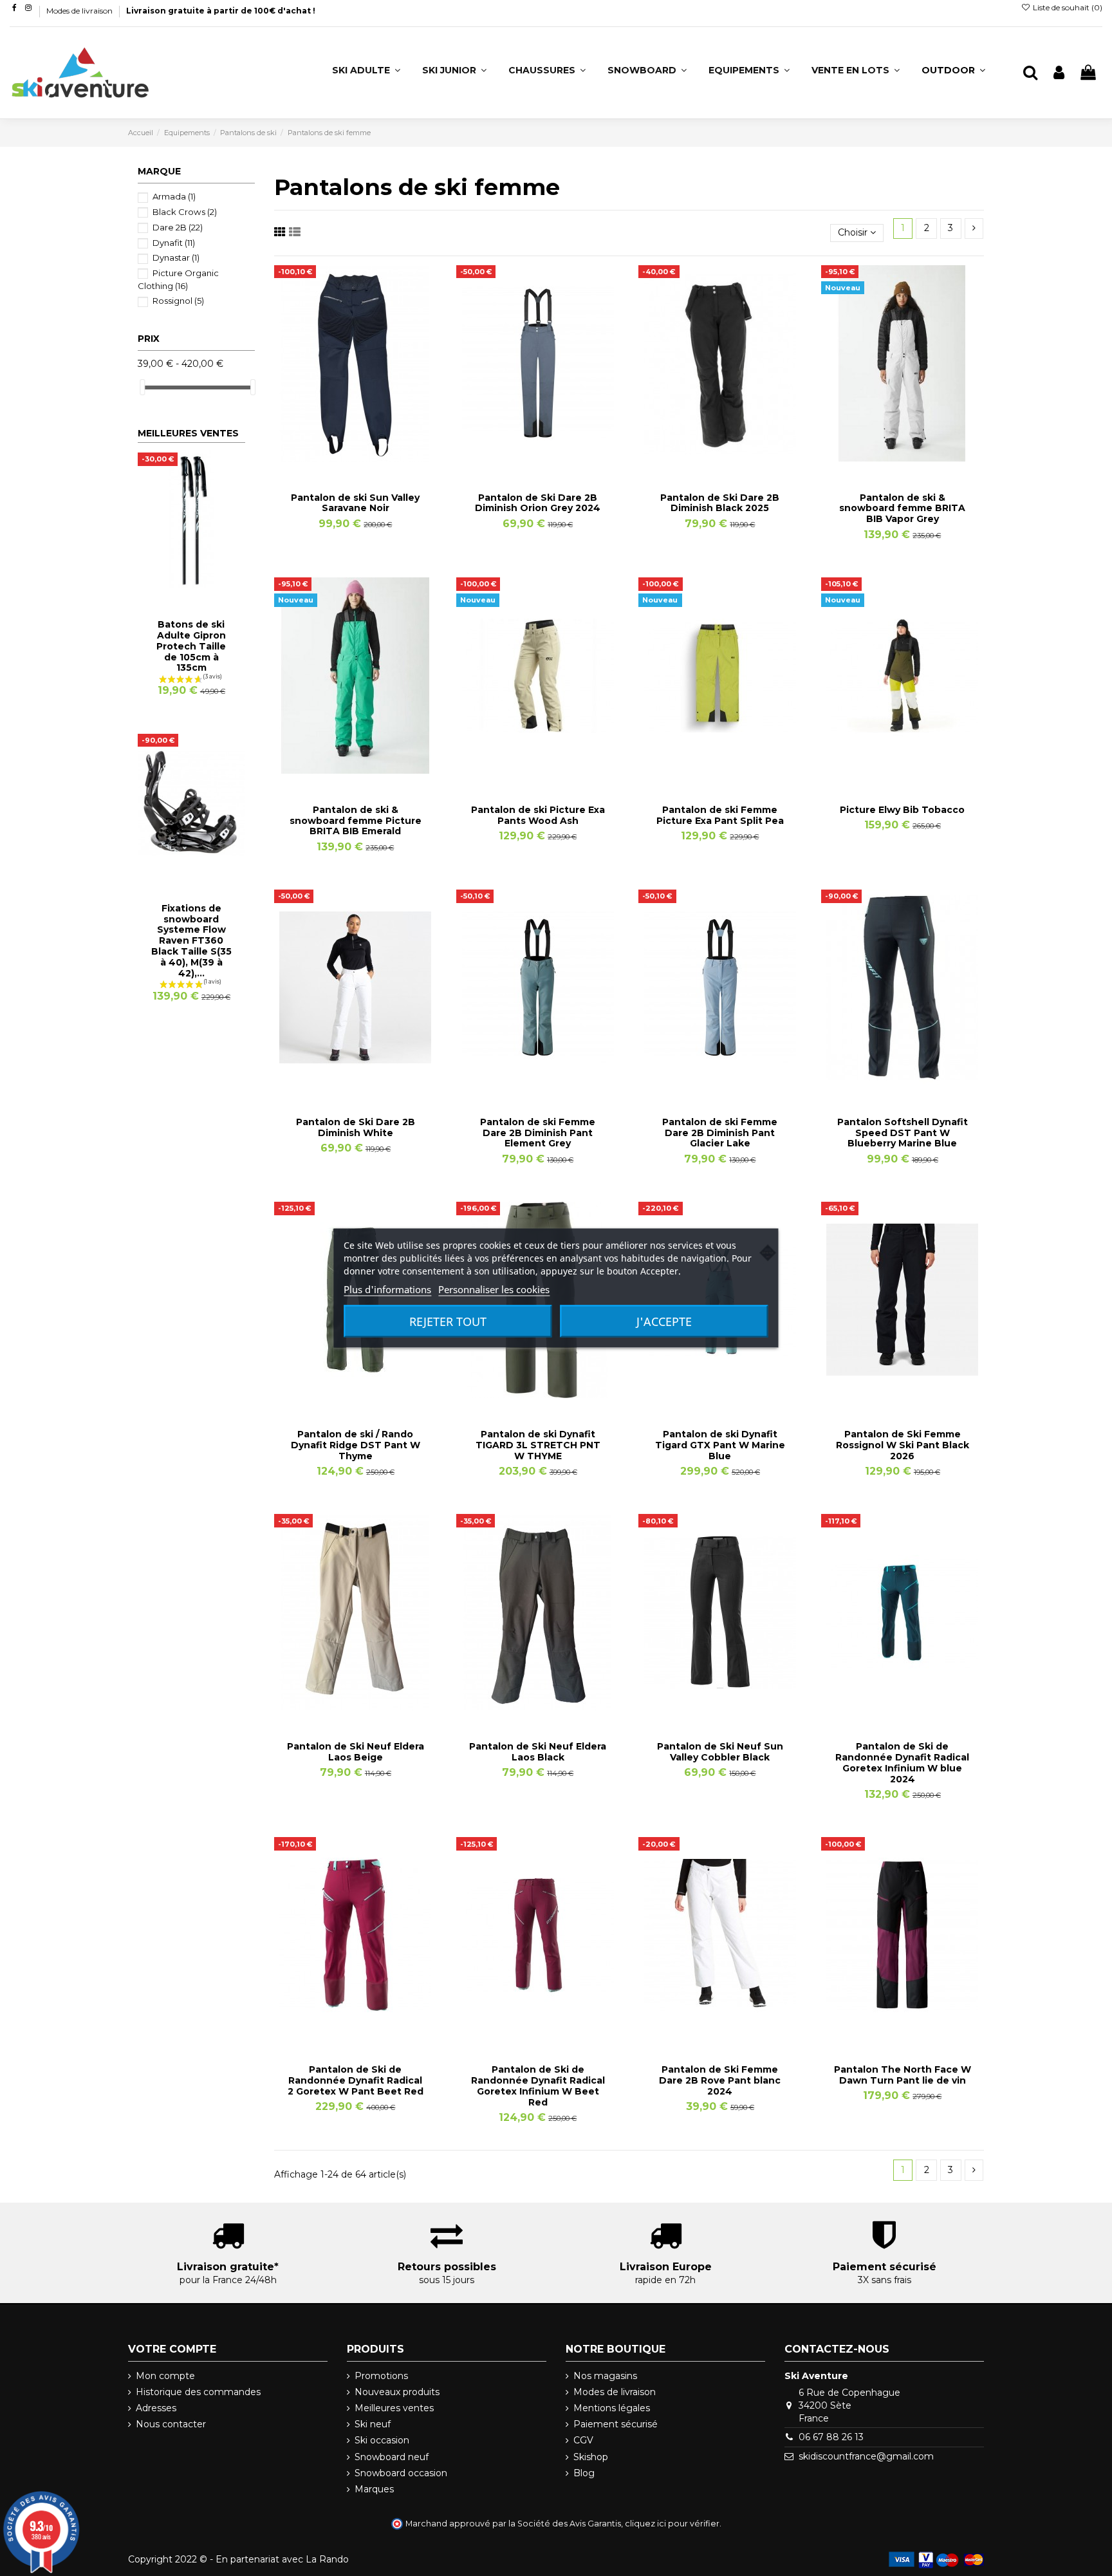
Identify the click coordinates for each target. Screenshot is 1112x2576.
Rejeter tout (448, 1321)
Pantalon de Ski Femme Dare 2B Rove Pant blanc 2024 (720, 2080)
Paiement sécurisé (616, 2424)
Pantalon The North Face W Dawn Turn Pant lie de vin (903, 2075)
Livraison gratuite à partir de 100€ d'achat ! (221, 11)
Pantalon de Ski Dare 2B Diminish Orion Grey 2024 (538, 503)
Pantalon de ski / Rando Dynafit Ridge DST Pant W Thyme (356, 1445)
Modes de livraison (80, 11)
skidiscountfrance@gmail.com (866, 2456)
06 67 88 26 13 (831, 2437)
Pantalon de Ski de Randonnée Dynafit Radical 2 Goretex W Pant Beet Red (356, 2080)
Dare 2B (178, 227)
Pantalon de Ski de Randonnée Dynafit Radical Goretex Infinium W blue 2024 (902, 1762)
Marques (374, 2489)
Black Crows (185, 212)
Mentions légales (612, 2408)
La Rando (327, 2559)
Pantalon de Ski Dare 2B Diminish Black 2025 (720, 503)
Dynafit (174, 243)
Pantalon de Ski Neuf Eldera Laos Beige (356, 1752)
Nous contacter (171, 2424)
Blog (584, 2473)
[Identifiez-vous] (1059, 73)
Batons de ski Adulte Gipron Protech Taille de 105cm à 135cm (191, 646)
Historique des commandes (198, 2392)
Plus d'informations (387, 1289)
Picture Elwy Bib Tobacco (902, 810)
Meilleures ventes (394, 2408)
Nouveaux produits (397, 2392)
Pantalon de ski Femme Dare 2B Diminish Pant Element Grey (538, 1133)
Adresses (156, 2408)
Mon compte (165, 2376)
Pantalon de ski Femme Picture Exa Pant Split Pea (720, 815)
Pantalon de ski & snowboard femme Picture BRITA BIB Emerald (356, 821)
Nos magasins (605, 2376)
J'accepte (664, 1321)
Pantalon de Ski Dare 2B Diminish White (356, 1127)
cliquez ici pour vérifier (672, 2524)
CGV (583, 2440)
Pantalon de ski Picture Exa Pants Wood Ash (538, 815)
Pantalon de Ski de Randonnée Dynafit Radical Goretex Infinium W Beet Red (538, 2086)
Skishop (591, 2457)
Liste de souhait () (1067, 7)
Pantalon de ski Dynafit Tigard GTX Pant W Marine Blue (720, 1445)
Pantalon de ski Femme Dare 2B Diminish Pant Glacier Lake (720, 1133)
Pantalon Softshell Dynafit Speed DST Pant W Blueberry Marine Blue (903, 1133)
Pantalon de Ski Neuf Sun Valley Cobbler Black (720, 1752)
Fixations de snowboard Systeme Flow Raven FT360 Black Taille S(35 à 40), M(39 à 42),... (191, 941)
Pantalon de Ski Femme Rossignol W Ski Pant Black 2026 (903, 1445)
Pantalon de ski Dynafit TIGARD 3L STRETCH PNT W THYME (538, 1445)
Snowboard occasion (401, 2473)
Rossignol (178, 301)
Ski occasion (382, 2440)
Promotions (381, 2376)
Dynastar (176, 257)
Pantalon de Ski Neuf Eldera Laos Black (538, 1752)
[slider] (142, 387)
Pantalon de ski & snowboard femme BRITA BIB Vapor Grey (902, 509)
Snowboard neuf (392, 2457)
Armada (174, 196)
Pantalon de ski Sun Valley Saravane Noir (355, 503)
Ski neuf (373, 2424)
